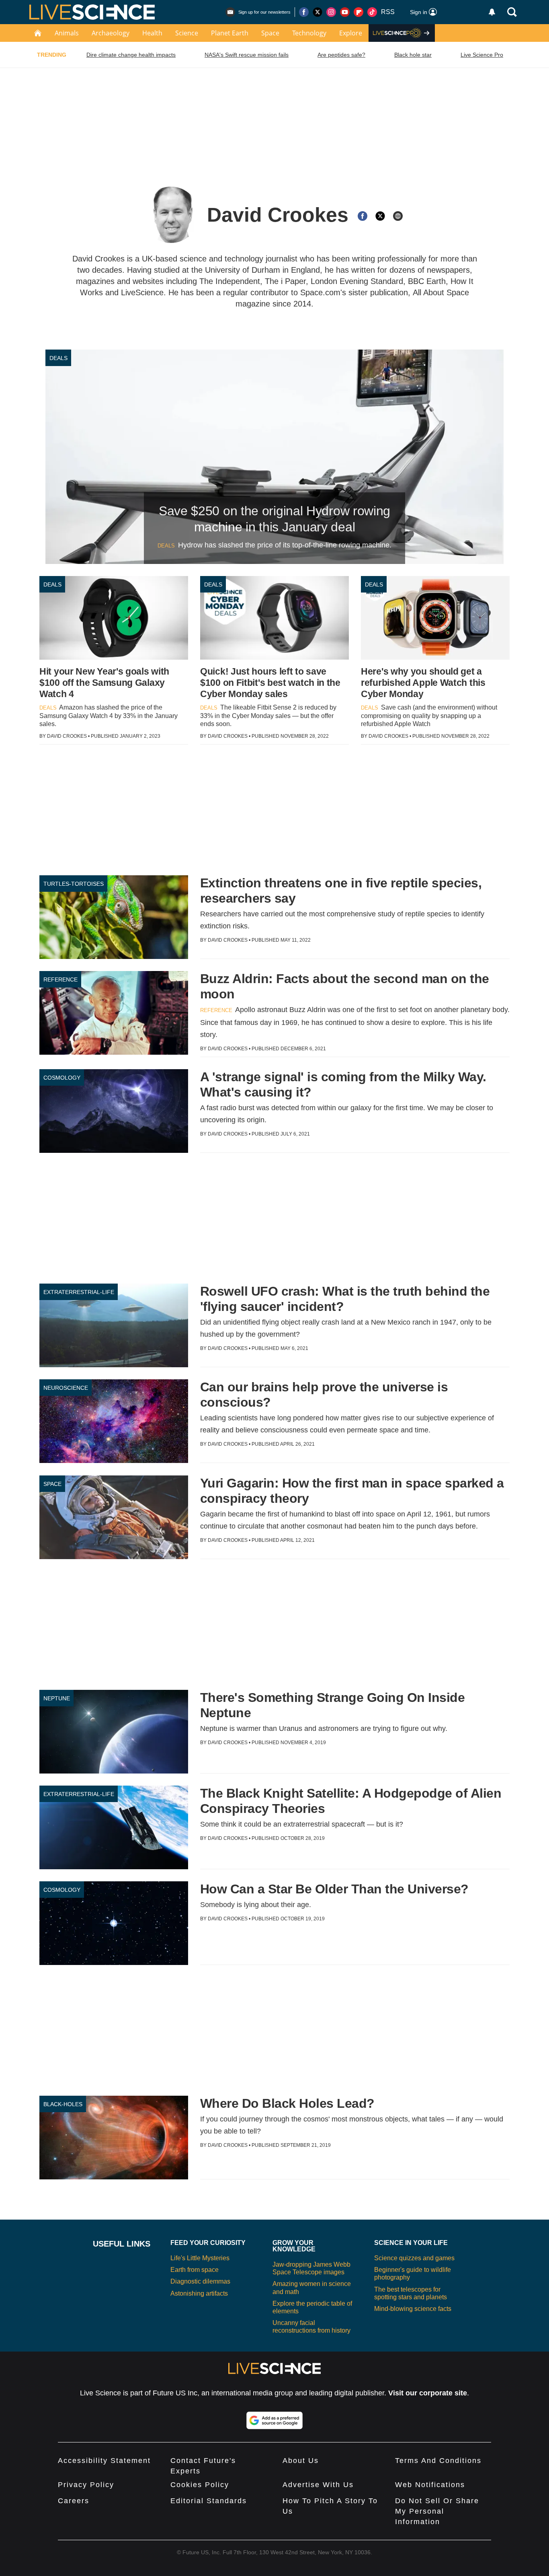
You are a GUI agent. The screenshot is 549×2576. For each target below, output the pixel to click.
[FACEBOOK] (363, 216)
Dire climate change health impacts (131, 55)
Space (270, 33)
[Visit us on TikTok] (372, 12)
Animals (67, 33)
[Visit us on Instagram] (331, 12)
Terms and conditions (438, 2461)
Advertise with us (318, 2485)
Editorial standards (209, 2501)
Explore (351, 33)
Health (152, 33)
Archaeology (111, 33)
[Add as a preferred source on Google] (274, 2420)
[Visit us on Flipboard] (358, 12)
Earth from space (195, 2270)
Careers (74, 2501)
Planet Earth (230, 33)
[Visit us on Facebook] (304, 12)
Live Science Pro (482, 55)
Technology (309, 33)
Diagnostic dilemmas (200, 2281)
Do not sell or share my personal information (437, 2511)
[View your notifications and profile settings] (492, 12)
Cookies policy (200, 2485)
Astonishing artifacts (199, 2293)
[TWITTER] (380, 216)
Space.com (320, 292)
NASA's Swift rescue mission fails (247, 55)
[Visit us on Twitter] (318, 12)
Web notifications (430, 2485)
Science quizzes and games (414, 2258)
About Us (301, 2461)
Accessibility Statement (104, 2461)
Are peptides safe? (341, 55)
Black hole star (413, 55)
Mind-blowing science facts (413, 2309)
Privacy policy (86, 2485)
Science (187, 33)
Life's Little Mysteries (200, 2258)
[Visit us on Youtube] (345, 12)
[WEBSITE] (398, 216)
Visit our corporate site (428, 2393)
